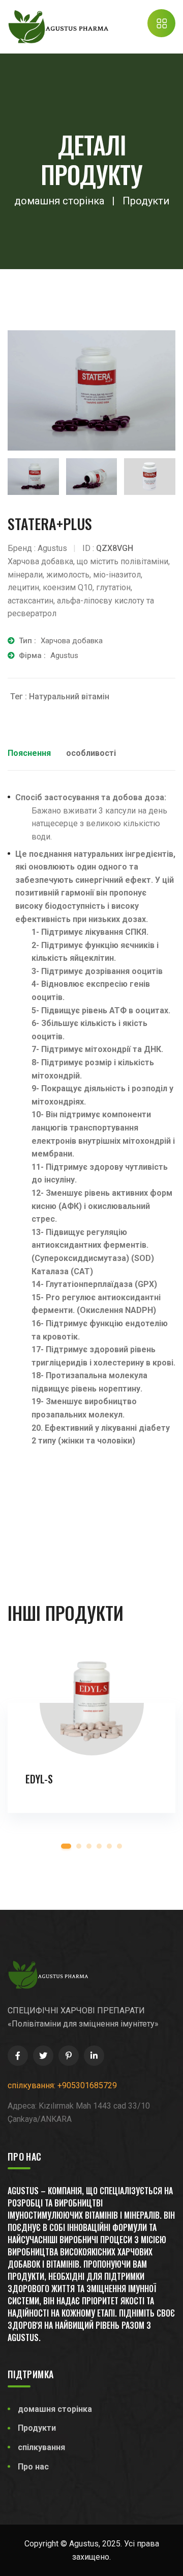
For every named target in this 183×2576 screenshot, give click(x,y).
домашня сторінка (55, 2409)
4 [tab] (99, 1846)
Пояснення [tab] (29, 753)
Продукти (37, 2428)
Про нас (33, 2467)
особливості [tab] (91, 753)
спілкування (41, 2447)
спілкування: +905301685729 (62, 2085)
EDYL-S (39, 1779)
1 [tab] (66, 1846)
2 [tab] (79, 1846)
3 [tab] (89, 1846)
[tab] (33, 477)
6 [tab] (119, 1846)
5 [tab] (109, 1846)
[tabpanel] (91, 1744)
